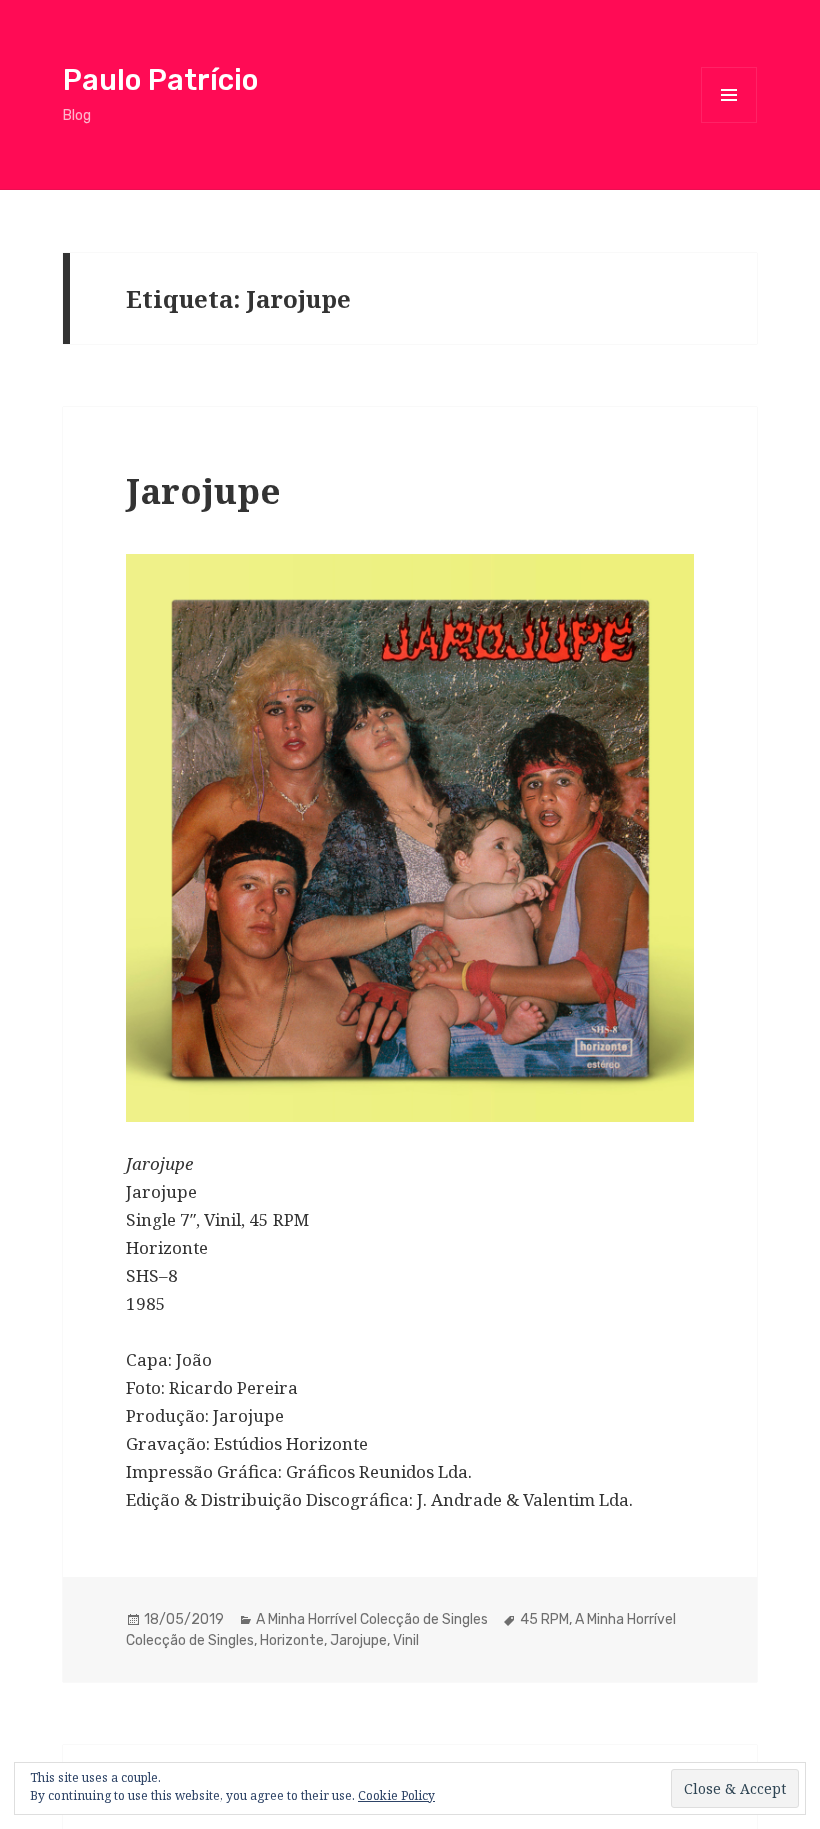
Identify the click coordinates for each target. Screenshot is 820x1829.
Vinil (406, 1640)
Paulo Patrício (160, 80)
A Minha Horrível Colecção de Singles (372, 1619)
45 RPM (544, 1619)
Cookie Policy (396, 1795)
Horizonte (292, 1640)
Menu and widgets (729, 122)
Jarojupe (203, 490)
